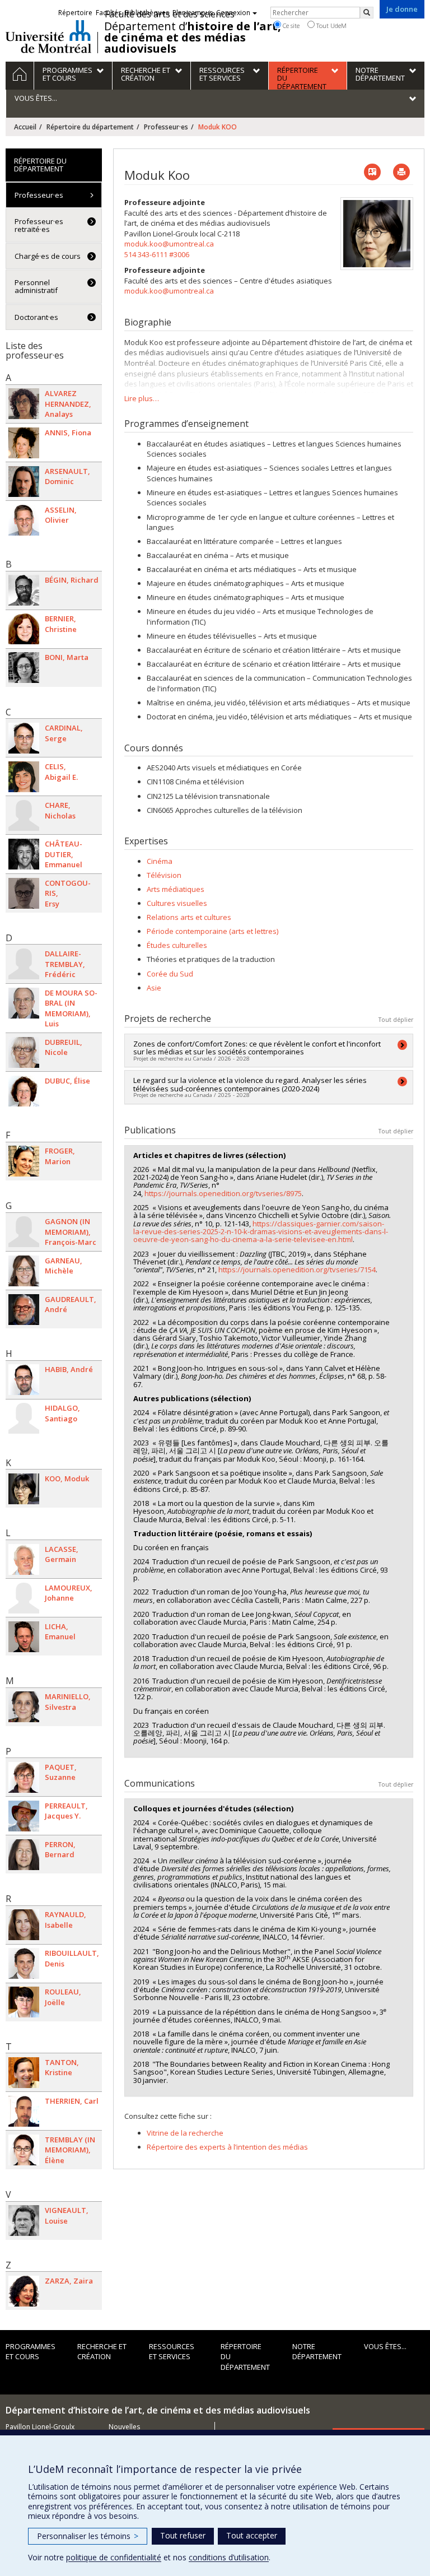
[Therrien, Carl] (24, 2111)
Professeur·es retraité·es (39, 225)
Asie (154, 988)
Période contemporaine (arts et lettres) (212, 931)
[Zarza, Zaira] (24, 2291)
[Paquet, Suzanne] (24, 1777)
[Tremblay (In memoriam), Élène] (24, 2150)
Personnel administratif (36, 286)
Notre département (317, 2352)
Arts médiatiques (176, 889)
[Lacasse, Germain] (24, 1559)
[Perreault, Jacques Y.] (24, 1816)
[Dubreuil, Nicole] (24, 1052)
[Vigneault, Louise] (24, 2221)
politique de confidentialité (114, 2557)
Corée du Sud (170, 974)
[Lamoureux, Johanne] (24, 1598)
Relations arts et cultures (189, 917)
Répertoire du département (90, 127)
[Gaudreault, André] (24, 1310)
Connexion (233, 13)
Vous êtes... (385, 2346)
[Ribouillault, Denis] (24, 1963)
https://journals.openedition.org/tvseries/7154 (297, 1270)
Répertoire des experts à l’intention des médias (227, 2147)
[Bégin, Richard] (24, 590)
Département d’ (193, 38)
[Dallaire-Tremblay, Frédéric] (24, 964)
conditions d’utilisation (229, 2557)
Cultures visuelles (177, 903)
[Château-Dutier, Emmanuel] (24, 854)
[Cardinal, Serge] (24, 738)
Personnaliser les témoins (88, 2536)
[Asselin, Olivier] (24, 520)
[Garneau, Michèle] (24, 1271)
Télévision (164, 875)
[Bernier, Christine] (24, 629)
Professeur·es (166, 127)
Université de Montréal (48, 36)
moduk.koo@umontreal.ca (169, 244)
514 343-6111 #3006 (157, 254)
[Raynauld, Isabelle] (24, 1925)
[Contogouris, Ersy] (24, 893)
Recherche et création (102, 2352)
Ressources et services (172, 2352)
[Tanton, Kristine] (24, 2073)
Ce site (290, 25)
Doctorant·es (36, 317)
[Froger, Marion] (24, 1161)
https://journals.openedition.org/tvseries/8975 (223, 1193)
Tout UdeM (331, 25)
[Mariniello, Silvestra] (24, 1707)
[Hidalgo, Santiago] (24, 1418)
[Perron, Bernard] (24, 1855)
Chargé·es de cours (48, 256)
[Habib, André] (24, 1380)
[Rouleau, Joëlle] (24, 2002)
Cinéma (160, 861)
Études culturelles (177, 945)
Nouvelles (124, 2427)
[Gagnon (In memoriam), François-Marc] (24, 1232)
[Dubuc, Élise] (24, 1091)
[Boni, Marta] (24, 668)
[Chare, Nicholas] (24, 815)
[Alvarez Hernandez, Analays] (24, 404)
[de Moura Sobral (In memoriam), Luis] (24, 1003)
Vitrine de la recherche (185, 2133)
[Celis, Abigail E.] (24, 777)
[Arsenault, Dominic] (24, 482)
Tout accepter (252, 2535)
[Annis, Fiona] (24, 443)
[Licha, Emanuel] (24, 1637)
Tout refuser (183, 2535)
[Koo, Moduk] (24, 1489)
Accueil (25, 127)
